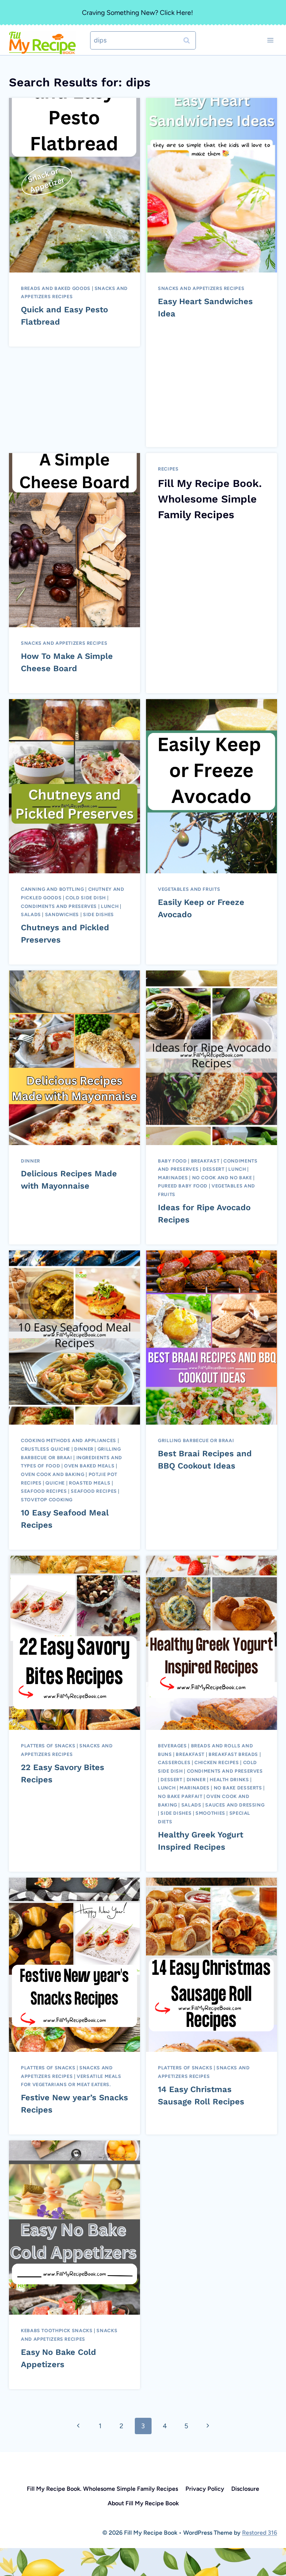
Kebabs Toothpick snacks (57, 2330)
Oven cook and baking (53, 1474)
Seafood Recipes (44, 1491)
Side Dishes (98, 914)
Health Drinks (229, 1780)
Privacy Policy (205, 2489)
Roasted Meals (90, 1483)
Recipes (168, 469)
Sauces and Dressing (235, 1805)
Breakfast (205, 1161)
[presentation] (74, 185)
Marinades (173, 1178)
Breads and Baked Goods (56, 288)
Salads (31, 914)
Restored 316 (260, 2533)
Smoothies (210, 1813)
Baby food (172, 1161)
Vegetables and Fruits (189, 889)
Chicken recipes (217, 1762)
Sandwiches (62, 914)
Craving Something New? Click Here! (137, 13)
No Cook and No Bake (222, 1178)
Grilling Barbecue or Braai (196, 1440)
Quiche (55, 1483)
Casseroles (174, 1762)
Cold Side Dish (86, 898)
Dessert (213, 1169)
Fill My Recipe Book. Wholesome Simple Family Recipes (210, 499)
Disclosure (245, 2489)
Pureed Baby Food (183, 1186)
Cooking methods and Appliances (69, 1440)
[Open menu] (270, 40)
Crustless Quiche (45, 1449)
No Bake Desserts (238, 1788)
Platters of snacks (48, 1746)
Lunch (110, 906)
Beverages (172, 1746)
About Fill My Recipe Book (143, 2503)
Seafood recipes (94, 1491)
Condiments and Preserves (59, 906)
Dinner (31, 1161)
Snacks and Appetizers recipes (201, 288)
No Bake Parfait (180, 1796)
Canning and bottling (53, 889)
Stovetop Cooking (47, 1500)
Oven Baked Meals (89, 1466)
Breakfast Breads (233, 1754)
